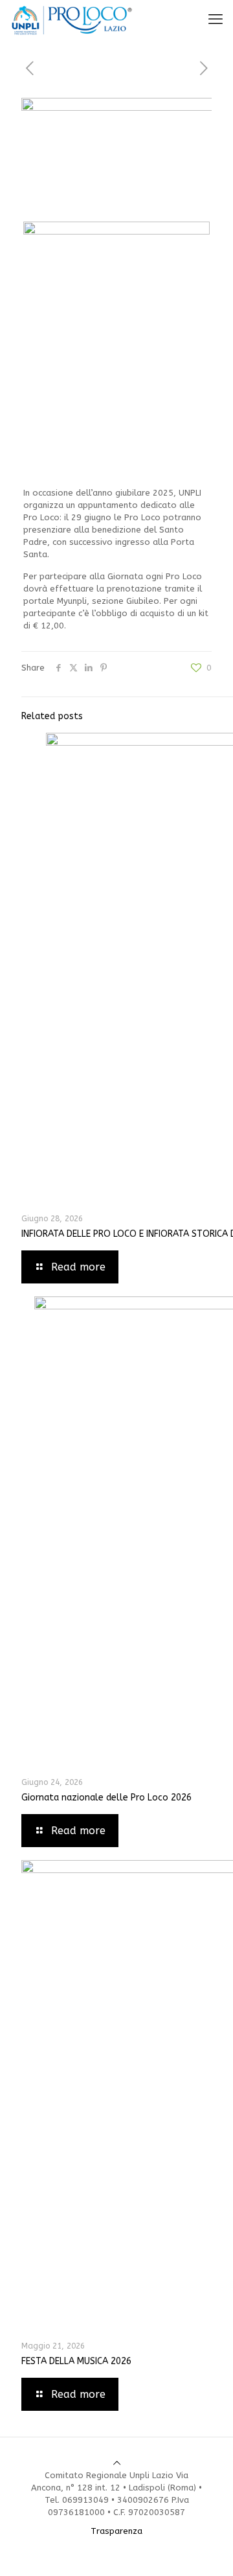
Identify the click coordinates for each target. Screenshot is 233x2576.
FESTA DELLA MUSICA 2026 (76, 2361)
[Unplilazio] (72, 19)
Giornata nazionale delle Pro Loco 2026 (106, 1798)
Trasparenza (116, 2531)
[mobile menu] (216, 19)
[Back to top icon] (117, 2463)
